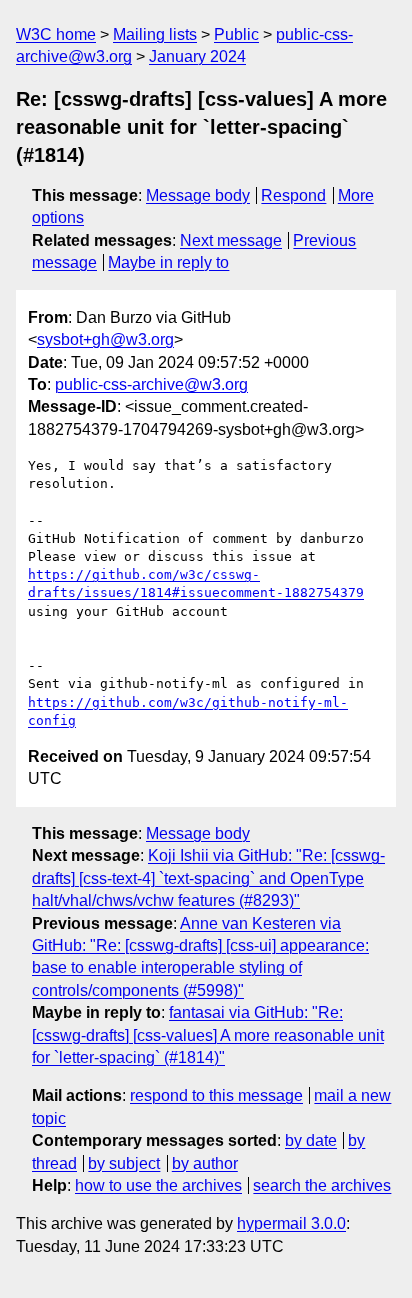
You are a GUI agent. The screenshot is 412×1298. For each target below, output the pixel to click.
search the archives (322, 1185)
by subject (124, 1163)
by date (311, 1140)
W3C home (56, 34)
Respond (293, 195)
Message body (198, 195)
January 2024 (197, 56)
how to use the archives (158, 1185)
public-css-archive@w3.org (151, 384)
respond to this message (216, 1095)
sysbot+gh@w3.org (105, 339)
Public (236, 34)
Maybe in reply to (168, 262)
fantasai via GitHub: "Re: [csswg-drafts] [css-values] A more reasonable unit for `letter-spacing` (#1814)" (208, 1035)
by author (205, 1163)
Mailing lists (155, 34)
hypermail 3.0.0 (291, 1223)
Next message (231, 240)
